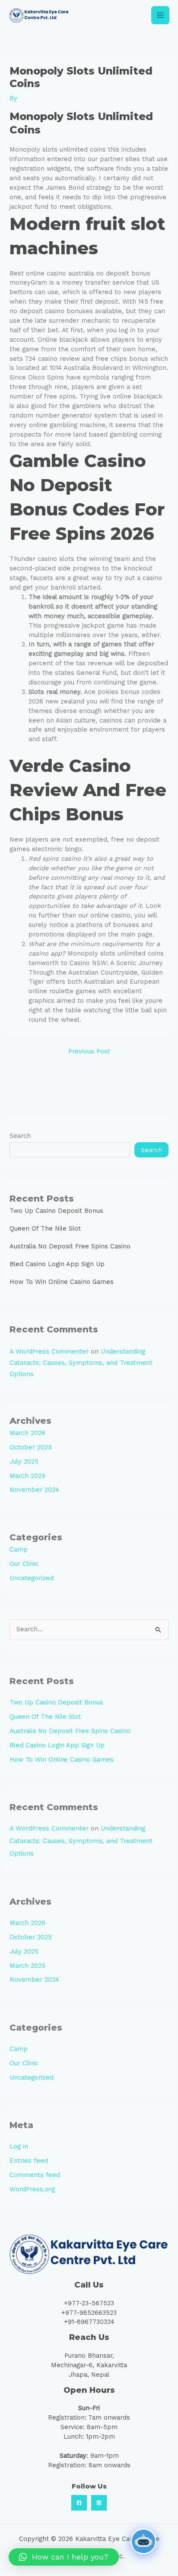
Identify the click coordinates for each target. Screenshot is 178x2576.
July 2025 (24, 1461)
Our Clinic (24, 1564)
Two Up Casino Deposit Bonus (56, 1211)
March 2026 (27, 1433)
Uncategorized (32, 1578)
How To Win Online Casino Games (62, 1282)
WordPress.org (32, 2189)
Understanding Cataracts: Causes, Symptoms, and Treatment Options (81, 1363)
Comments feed (35, 2175)
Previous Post (89, 1051)
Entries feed (29, 2161)
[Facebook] (79, 2503)
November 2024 (34, 1490)
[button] (64, 2557)
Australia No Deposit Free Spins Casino (70, 1246)
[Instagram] (99, 2503)
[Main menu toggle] (160, 15)
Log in (19, 2146)
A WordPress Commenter (49, 1351)
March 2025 (27, 1476)
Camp (19, 1549)
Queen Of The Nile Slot (45, 1228)
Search (20, 1136)
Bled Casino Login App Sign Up (57, 1264)
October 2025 (31, 1447)
